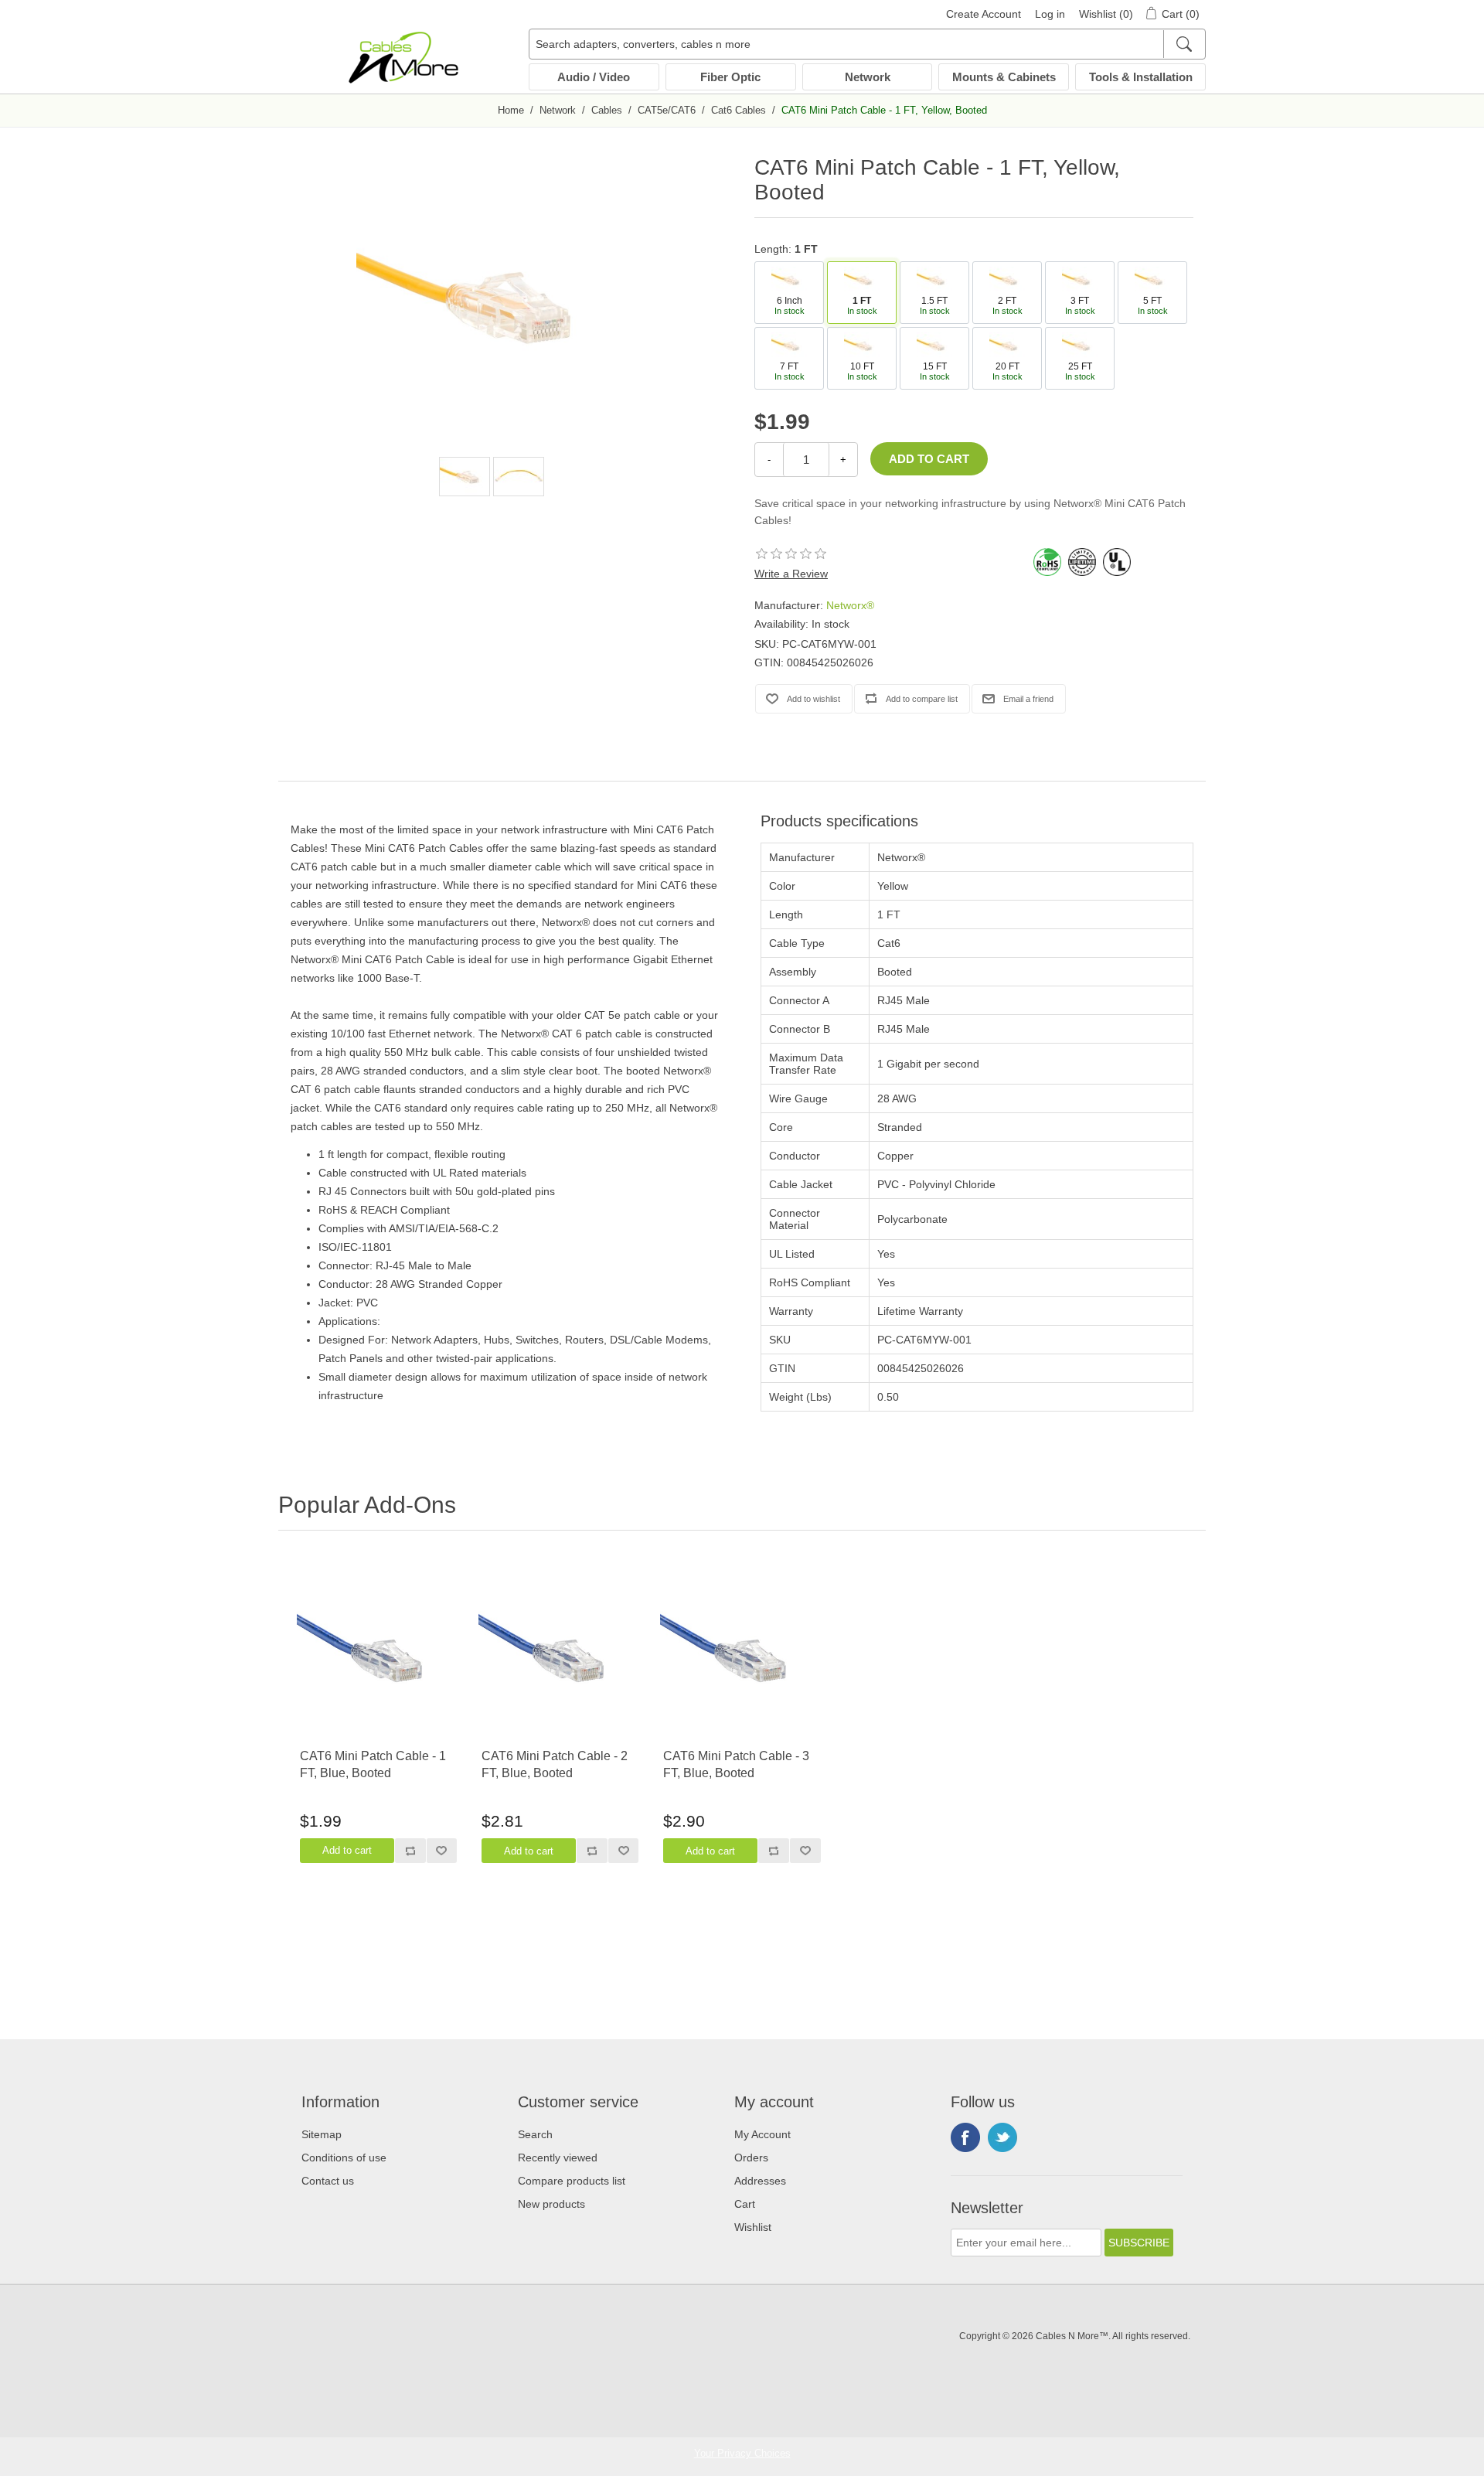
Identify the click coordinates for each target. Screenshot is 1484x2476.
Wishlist (753, 2227)
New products (551, 2204)
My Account (762, 2134)
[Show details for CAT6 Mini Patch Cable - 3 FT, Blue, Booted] (742, 1654)
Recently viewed (558, 2158)
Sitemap (322, 2134)
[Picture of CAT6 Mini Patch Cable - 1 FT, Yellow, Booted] (465, 477)
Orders (751, 2158)
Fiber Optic (730, 77)
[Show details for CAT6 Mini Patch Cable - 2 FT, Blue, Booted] (560, 1654)
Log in (1050, 14)
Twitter (1002, 2137)
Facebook (965, 2137)
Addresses (760, 2181)
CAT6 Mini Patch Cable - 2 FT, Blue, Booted (555, 1764)
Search (535, 2134)
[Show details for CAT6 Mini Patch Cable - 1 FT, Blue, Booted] (378, 1654)
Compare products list (572, 2181)
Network (868, 77)
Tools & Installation (1141, 77)
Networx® (850, 605)
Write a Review (791, 574)
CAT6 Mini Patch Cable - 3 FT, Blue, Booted (736, 1764)
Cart (745, 2204)
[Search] (1184, 44)
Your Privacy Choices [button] (742, 2453)
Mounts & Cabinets (1004, 77)
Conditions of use (344, 2158)
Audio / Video (594, 77)
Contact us (328, 2181)
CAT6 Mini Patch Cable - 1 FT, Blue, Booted (373, 1764)
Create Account (984, 14)
